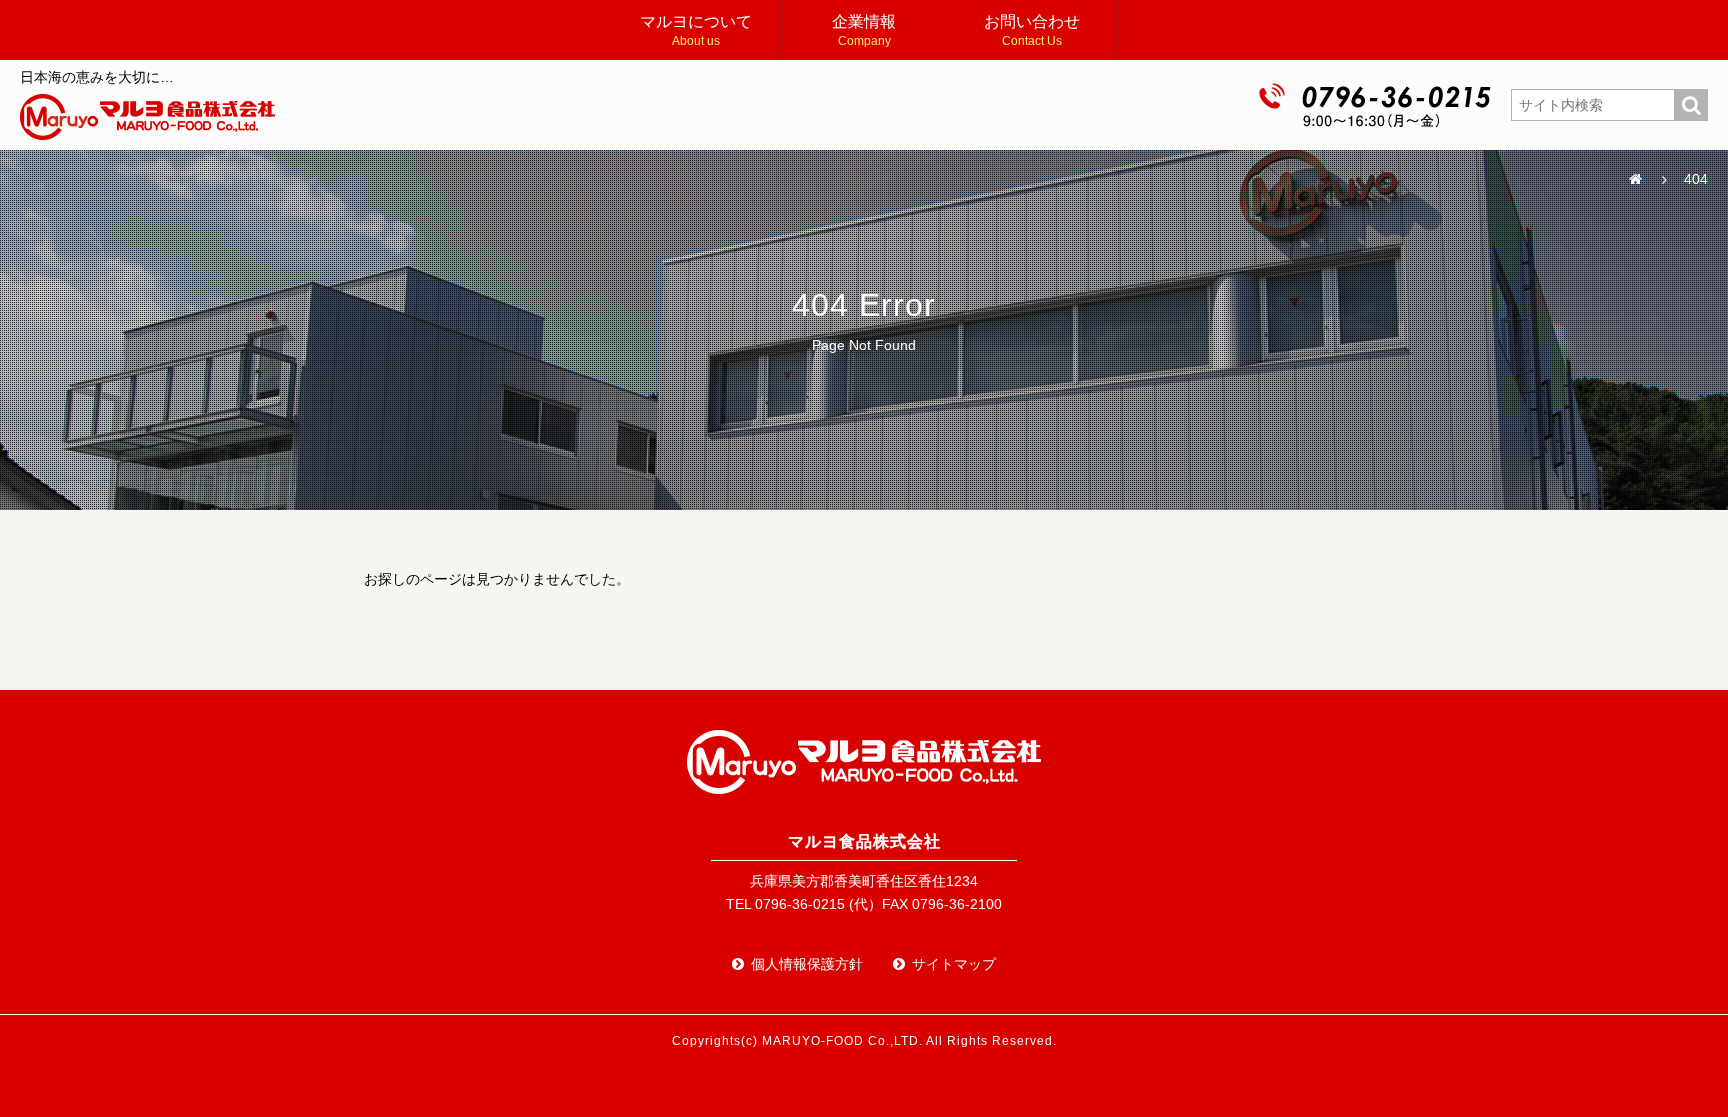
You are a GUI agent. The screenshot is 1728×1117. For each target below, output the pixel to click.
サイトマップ (954, 964)
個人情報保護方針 (807, 964)
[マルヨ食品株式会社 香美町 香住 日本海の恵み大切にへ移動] (1635, 180)
